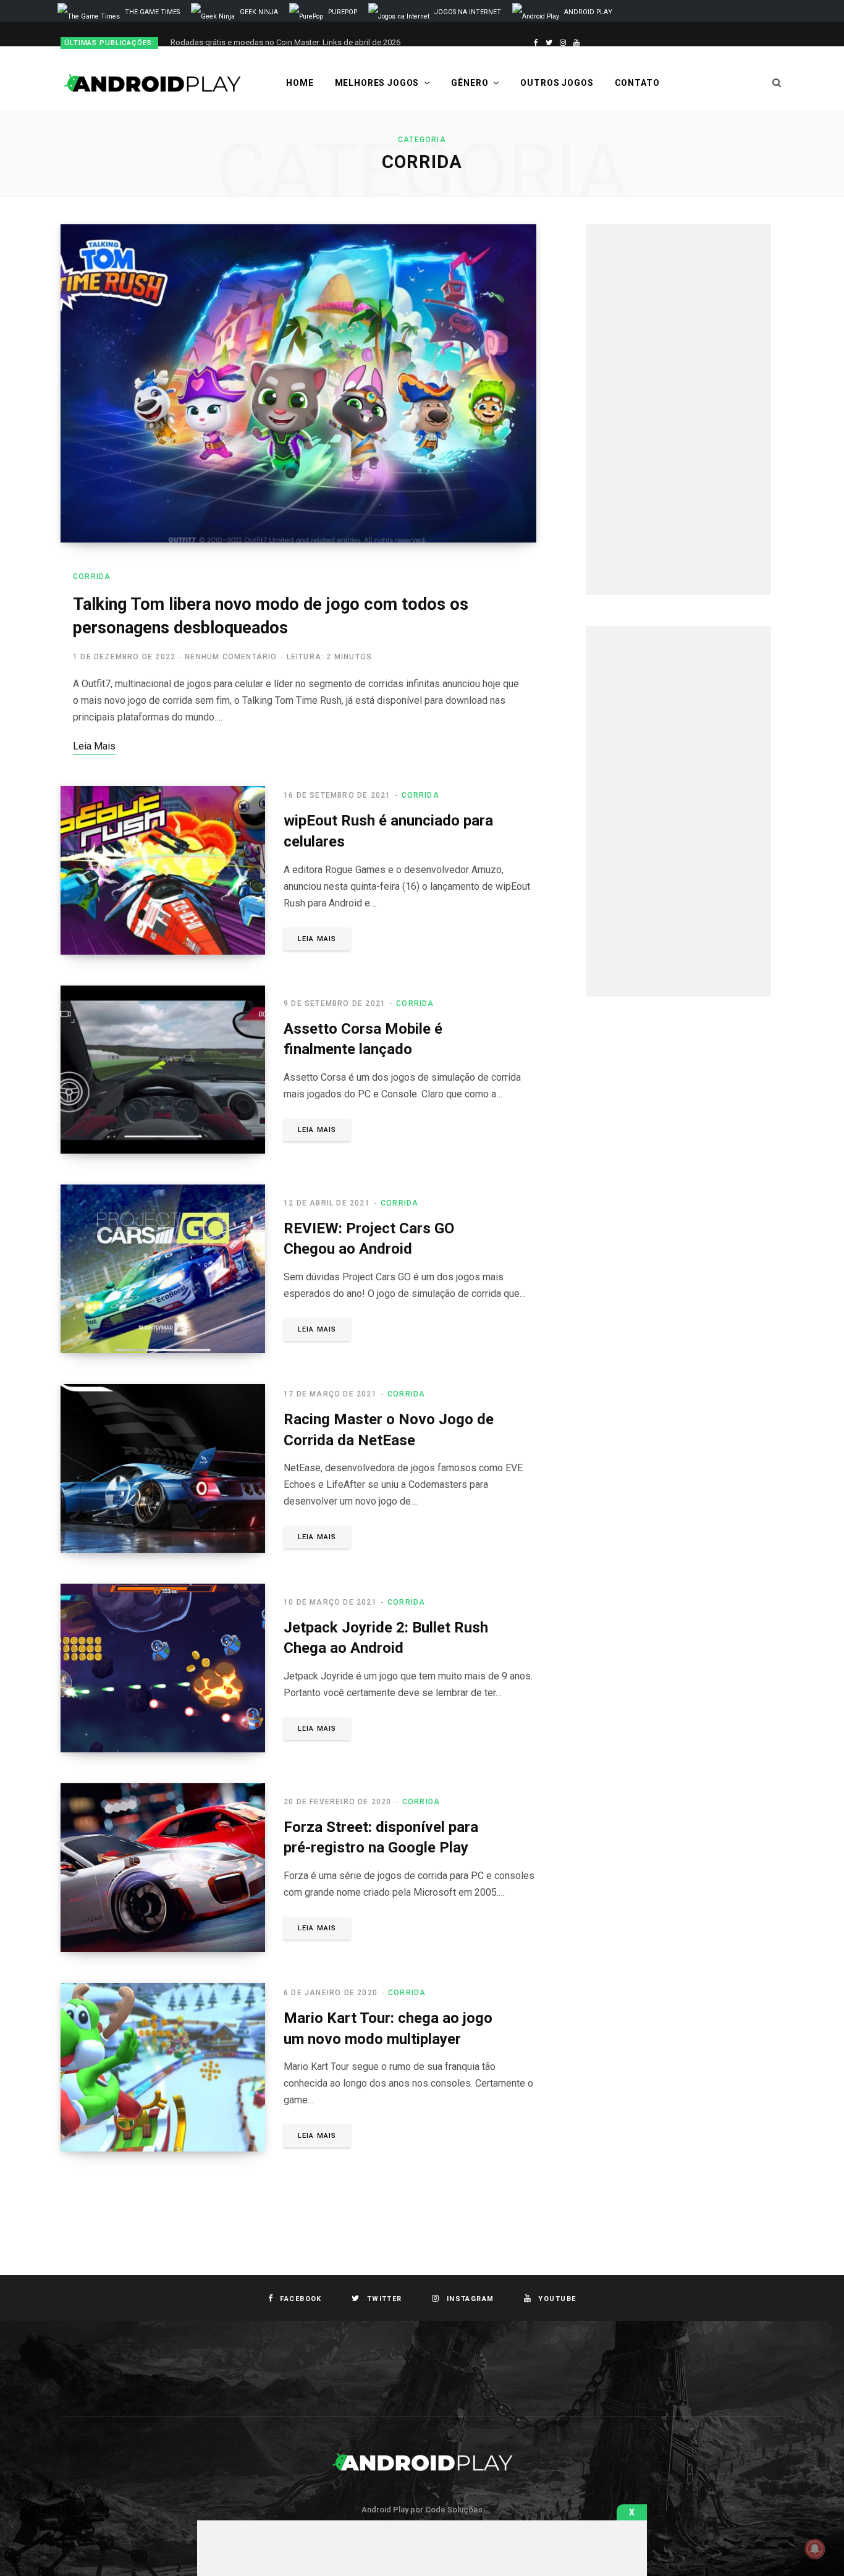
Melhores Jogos (377, 83)
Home (300, 83)
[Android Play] (153, 83)
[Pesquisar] (777, 83)
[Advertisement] (678, 410)
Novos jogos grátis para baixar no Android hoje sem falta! (274, 42)
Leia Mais (317, 939)
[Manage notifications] (815, 2549)
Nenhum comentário (231, 657)
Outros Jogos (557, 83)
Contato (637, 83)
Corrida (92, 576)
